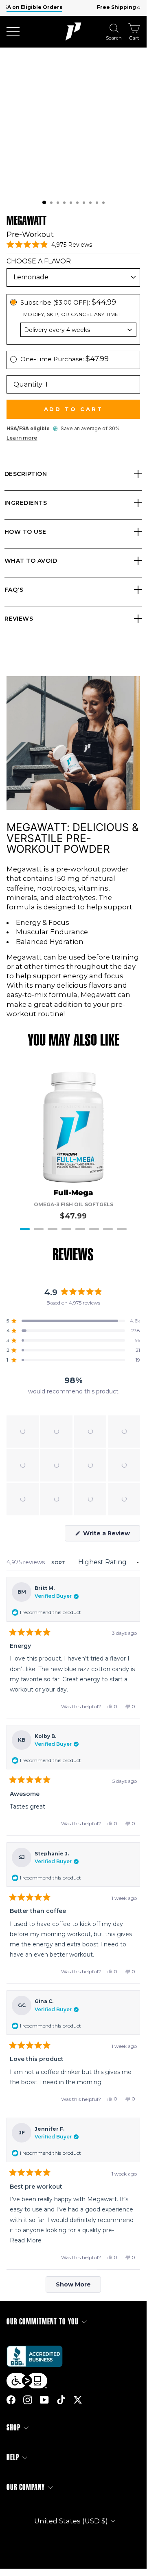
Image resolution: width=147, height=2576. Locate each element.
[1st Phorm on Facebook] (11, 2400)
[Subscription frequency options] (73, 330)
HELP (13, 2458)
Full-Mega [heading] (73, 1193)
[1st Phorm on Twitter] (78, 2400)
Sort (59, 1563)
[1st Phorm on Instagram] (28, 2400)
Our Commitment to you (43, 2322)
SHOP (13, 2428)
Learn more (22, 438)
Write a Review (111, 1535)
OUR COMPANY (26, 2487)
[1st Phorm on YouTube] (44, 2400)
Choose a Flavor (39, 261)
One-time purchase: (65, 359)
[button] (44, 202)
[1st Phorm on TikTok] (61, 2400)
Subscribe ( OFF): (68, 302)
